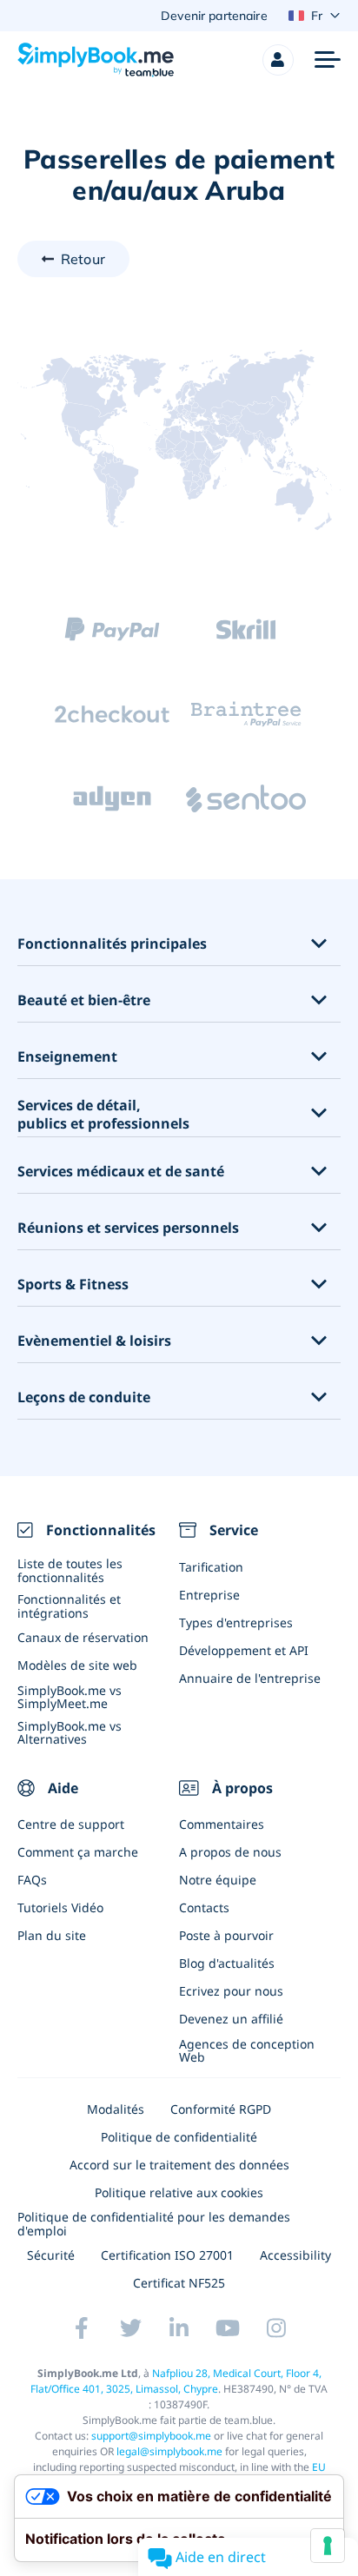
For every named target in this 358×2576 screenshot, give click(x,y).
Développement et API (244, 1650)
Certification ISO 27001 (167, 2255)
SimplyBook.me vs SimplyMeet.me (70, 1697)
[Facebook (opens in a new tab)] (82, 2328)
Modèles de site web (77, 1665)
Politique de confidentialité (179, 2137)
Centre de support (71, 1824)
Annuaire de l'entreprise (250, 1678)
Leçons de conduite (84, 1397)
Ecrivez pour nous (231, 1991)
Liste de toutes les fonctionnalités (70, 1570)
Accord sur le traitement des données (179, 2165)
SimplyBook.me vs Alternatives (70, 1732)
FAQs (32, 1880)
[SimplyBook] (96, 60)
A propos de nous (230, 1852)
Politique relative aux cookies (179, 2192)
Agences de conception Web (247, 2050)
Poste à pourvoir (226, 1935)
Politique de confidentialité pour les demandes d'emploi (154, 2223)
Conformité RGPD (221, 2109)
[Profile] (278, 60)
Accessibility (295, 2255)
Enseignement (67, 1057)
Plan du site (52, 1935)
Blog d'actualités (227, 1963)
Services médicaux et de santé (121, 1172)
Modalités (116, 2109)
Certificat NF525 (179, 2283)
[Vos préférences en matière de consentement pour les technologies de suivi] (328, 2546)
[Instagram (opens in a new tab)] (276, 2328)
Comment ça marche (78, 1852)
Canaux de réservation (83, 1637)
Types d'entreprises (236, 1622)
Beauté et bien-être (84, 1000)
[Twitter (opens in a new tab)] (130, 2328)
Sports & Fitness (73, 1285)
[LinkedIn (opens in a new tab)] (179, 2328)
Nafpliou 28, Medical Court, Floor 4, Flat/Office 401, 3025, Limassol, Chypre (176, 2381)
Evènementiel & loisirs (94, 1341)
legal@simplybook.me (169, 2451)
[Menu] (328, 60)
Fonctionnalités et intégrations (69, 1606)
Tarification (211, 1567)
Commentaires (222, 1824)
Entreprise (209, 1595)
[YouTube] (228, 2328)
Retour (83, 259)
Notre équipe (218, 1880)
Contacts (204, 1907)
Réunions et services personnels (128, 1228)
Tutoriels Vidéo (60, 1907)
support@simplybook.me (151, 2436)
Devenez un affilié (231, 2019)
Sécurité (51, 2255)
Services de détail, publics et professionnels (103, 1115)
